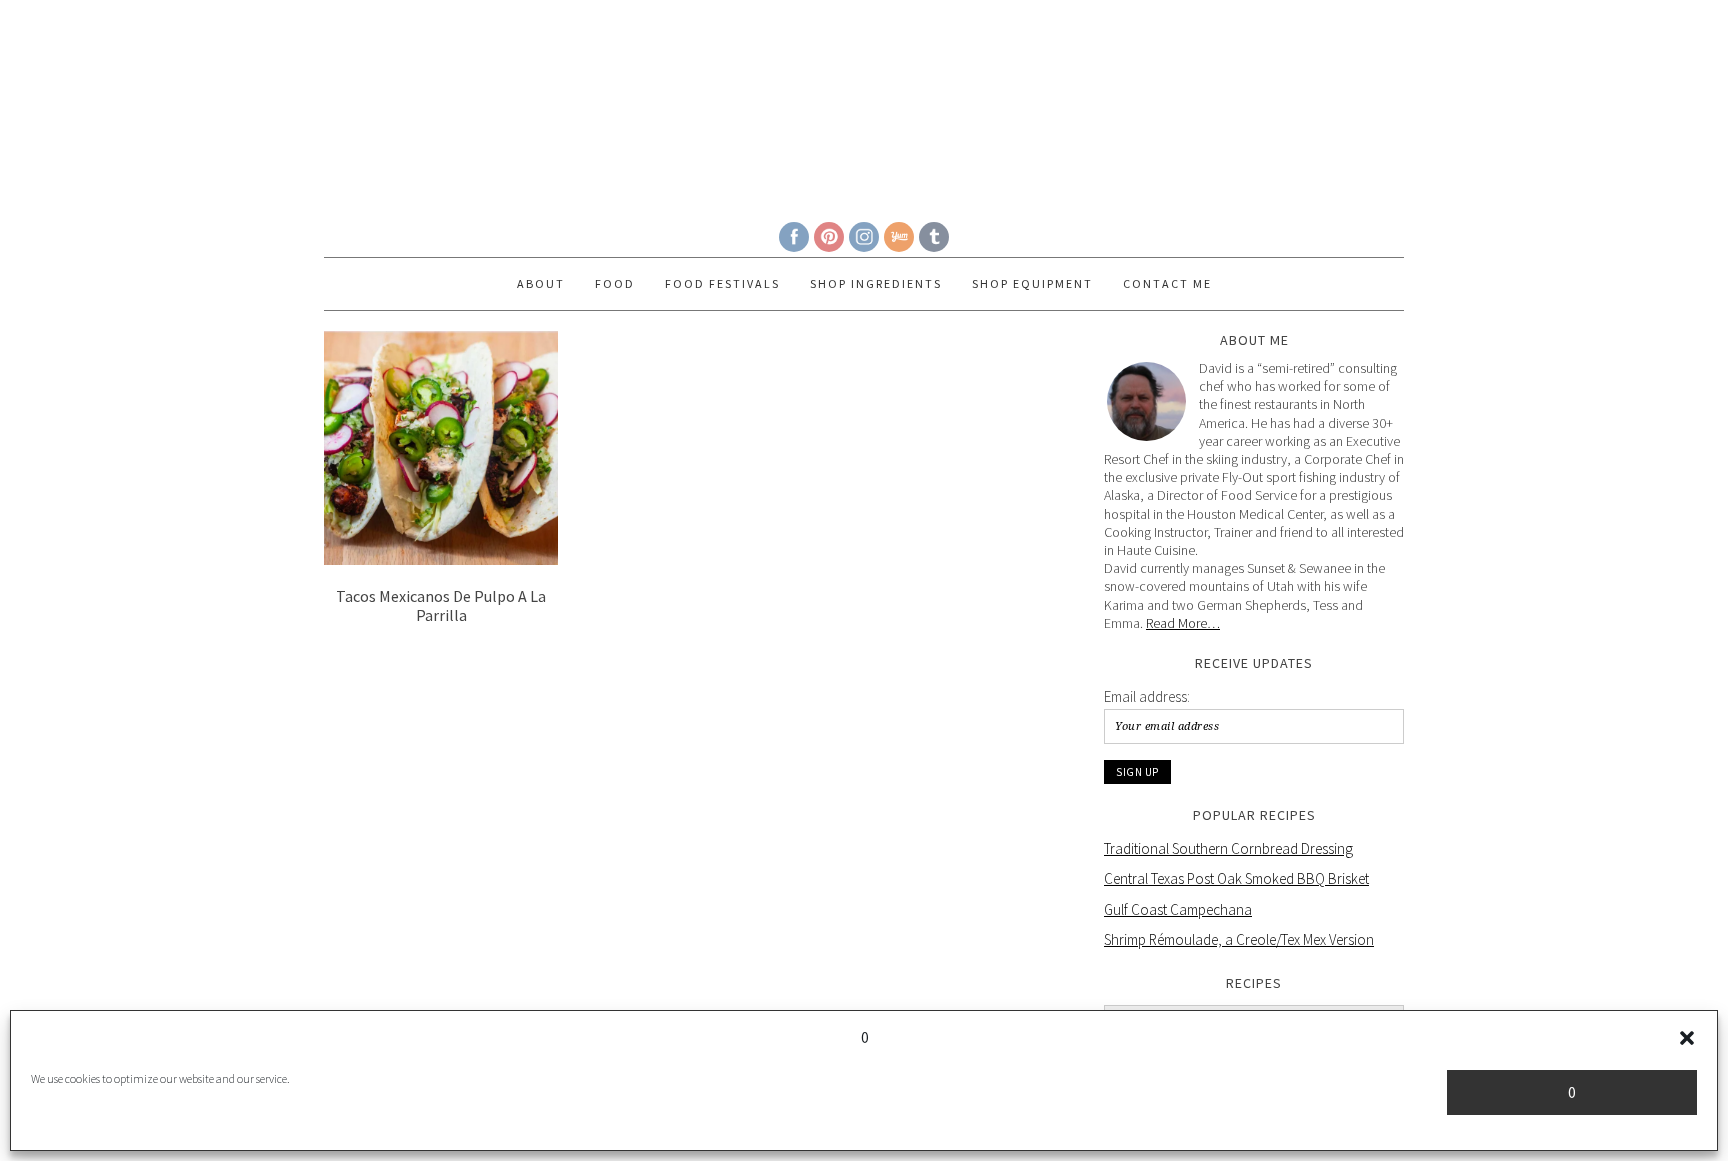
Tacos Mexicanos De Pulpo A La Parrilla (441, 605)
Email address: (1147, 696)
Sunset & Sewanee (864, 102)
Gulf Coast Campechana (1178, 909)
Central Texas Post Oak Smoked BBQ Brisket (1236, 878)
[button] (1687, 1038)
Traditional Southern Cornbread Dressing (1228, 848)
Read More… (1183, 623)
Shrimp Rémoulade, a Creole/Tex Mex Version (1239, 939)
